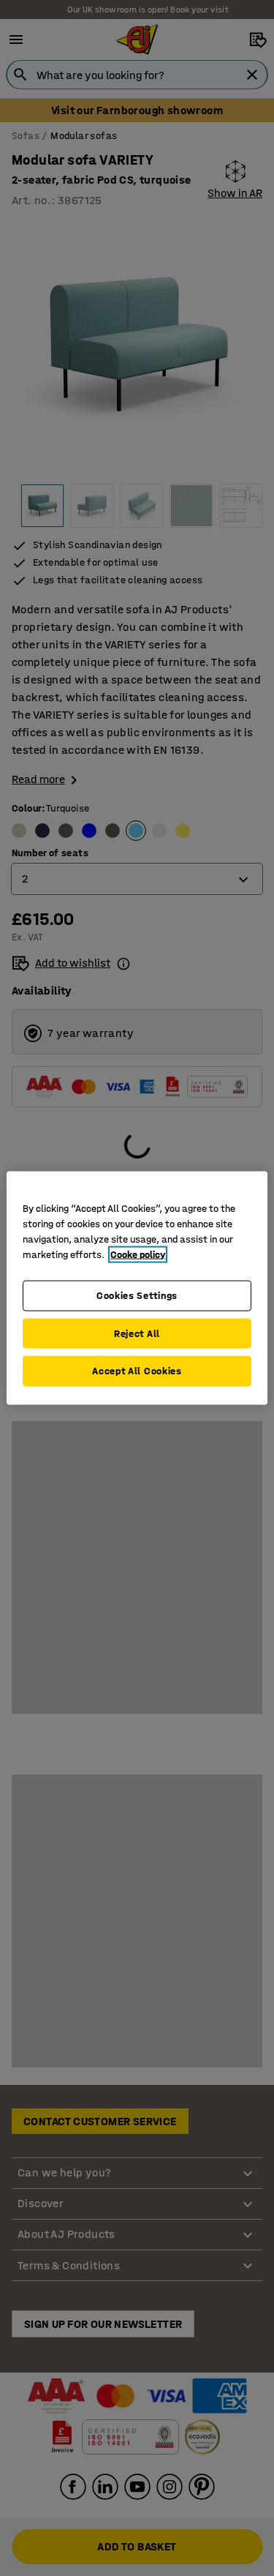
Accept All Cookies (137, 1371)
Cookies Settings (137, 1296)
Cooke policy (138, 1255)
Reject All (137, 1333)
